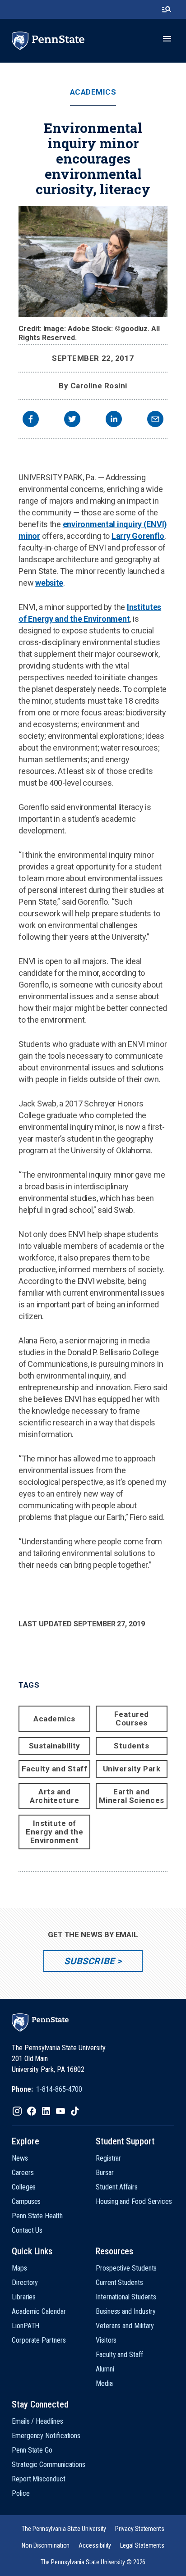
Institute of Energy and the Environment (54, 1832)
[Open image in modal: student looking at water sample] (93, 262)
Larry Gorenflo (138, 536)
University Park (132, 1769)
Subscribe (89, 1961)
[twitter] (72, 420)
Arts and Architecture (54, 1796)
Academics (93, 92)
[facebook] (31, 420)
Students (131, 1746)
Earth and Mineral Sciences (132, 1796)
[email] (155, 420)
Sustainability (55, 1746)
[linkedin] (114, 420)
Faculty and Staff (55, 1769)
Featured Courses (132, 1718)
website (49, 583)
